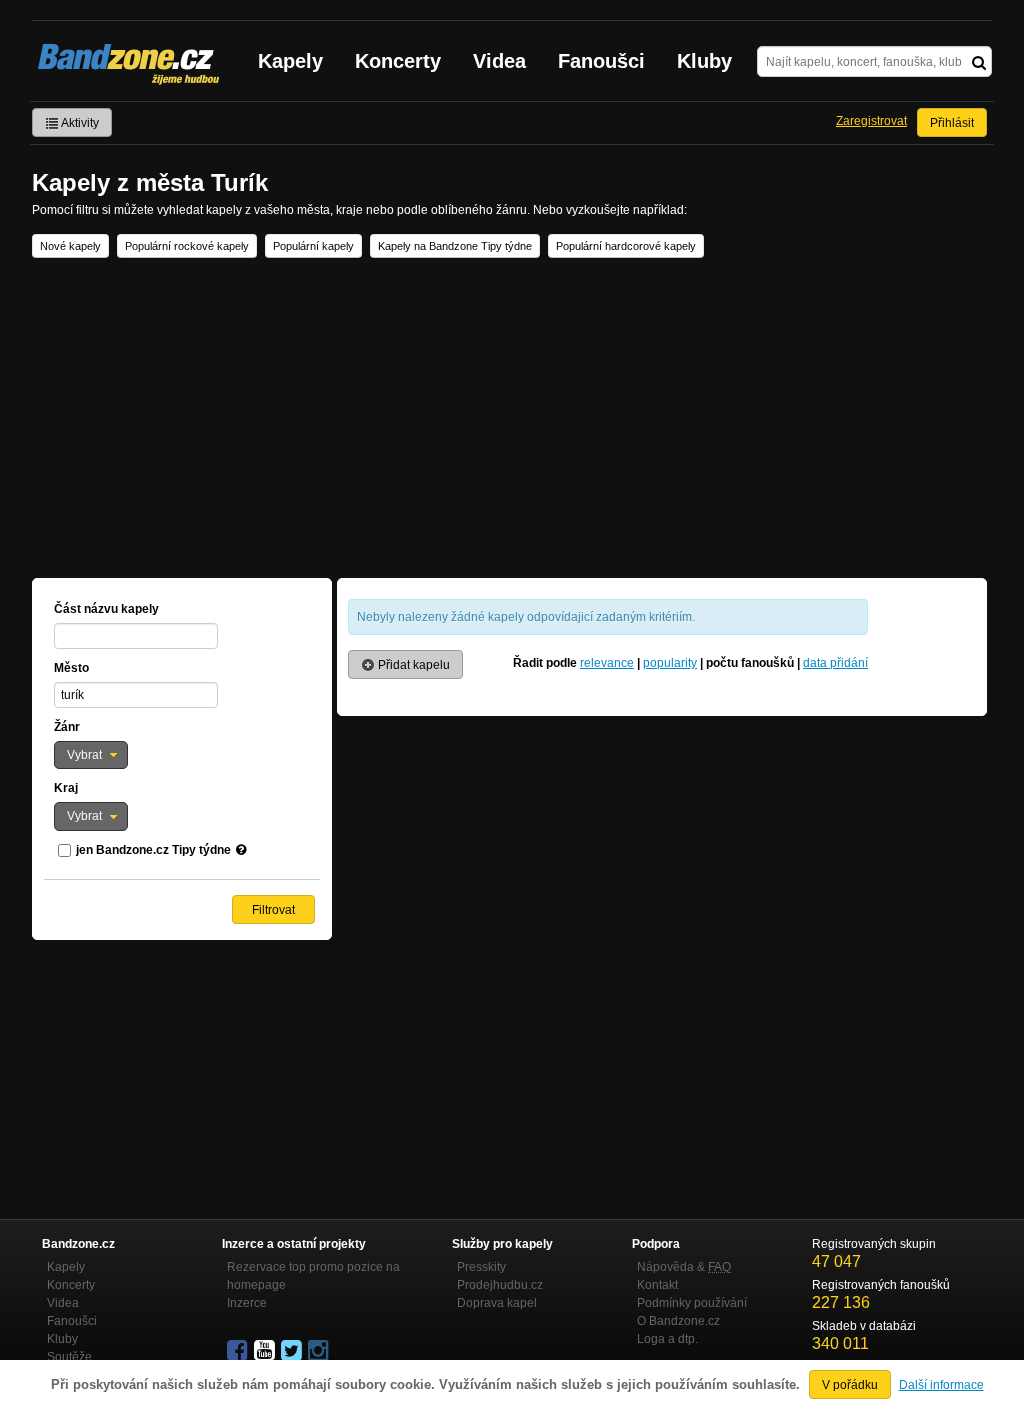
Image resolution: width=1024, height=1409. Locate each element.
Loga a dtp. (667, 1339)
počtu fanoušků (750, 663)
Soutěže (69, 1357)
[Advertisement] (512, 418)
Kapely (290, 61)
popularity (670, 663)
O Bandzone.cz (678, 1321)
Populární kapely (313, 246)
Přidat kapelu (412, 665)
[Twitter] (293, 1351)
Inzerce (247, 1303)
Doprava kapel (497, 1303)
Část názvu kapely (106, 609)
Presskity (481, 1267)
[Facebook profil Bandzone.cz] (239, 1351)
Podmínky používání (692, 1303)
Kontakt (657, 1285)
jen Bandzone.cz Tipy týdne (153, 850)
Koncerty (398, 61)
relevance (607, 663)
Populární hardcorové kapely (626, 246)
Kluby (704, 61)
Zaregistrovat (871, 121)
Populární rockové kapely (187, 246)
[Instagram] (320, 1351)
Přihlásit (952, 123)
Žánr (67, 727)
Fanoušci (601, 61)
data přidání (835, 663)
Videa (499, 61)
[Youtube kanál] (266, 1351)
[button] (91, 755)
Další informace (941, 1385)
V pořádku (850, 1385)
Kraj (66, 788)
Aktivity (79, 123)
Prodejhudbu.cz (500, 1285)
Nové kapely (70, 246)
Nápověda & (684, 1267)
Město (71, 668)
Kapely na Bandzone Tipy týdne (455, 246)
